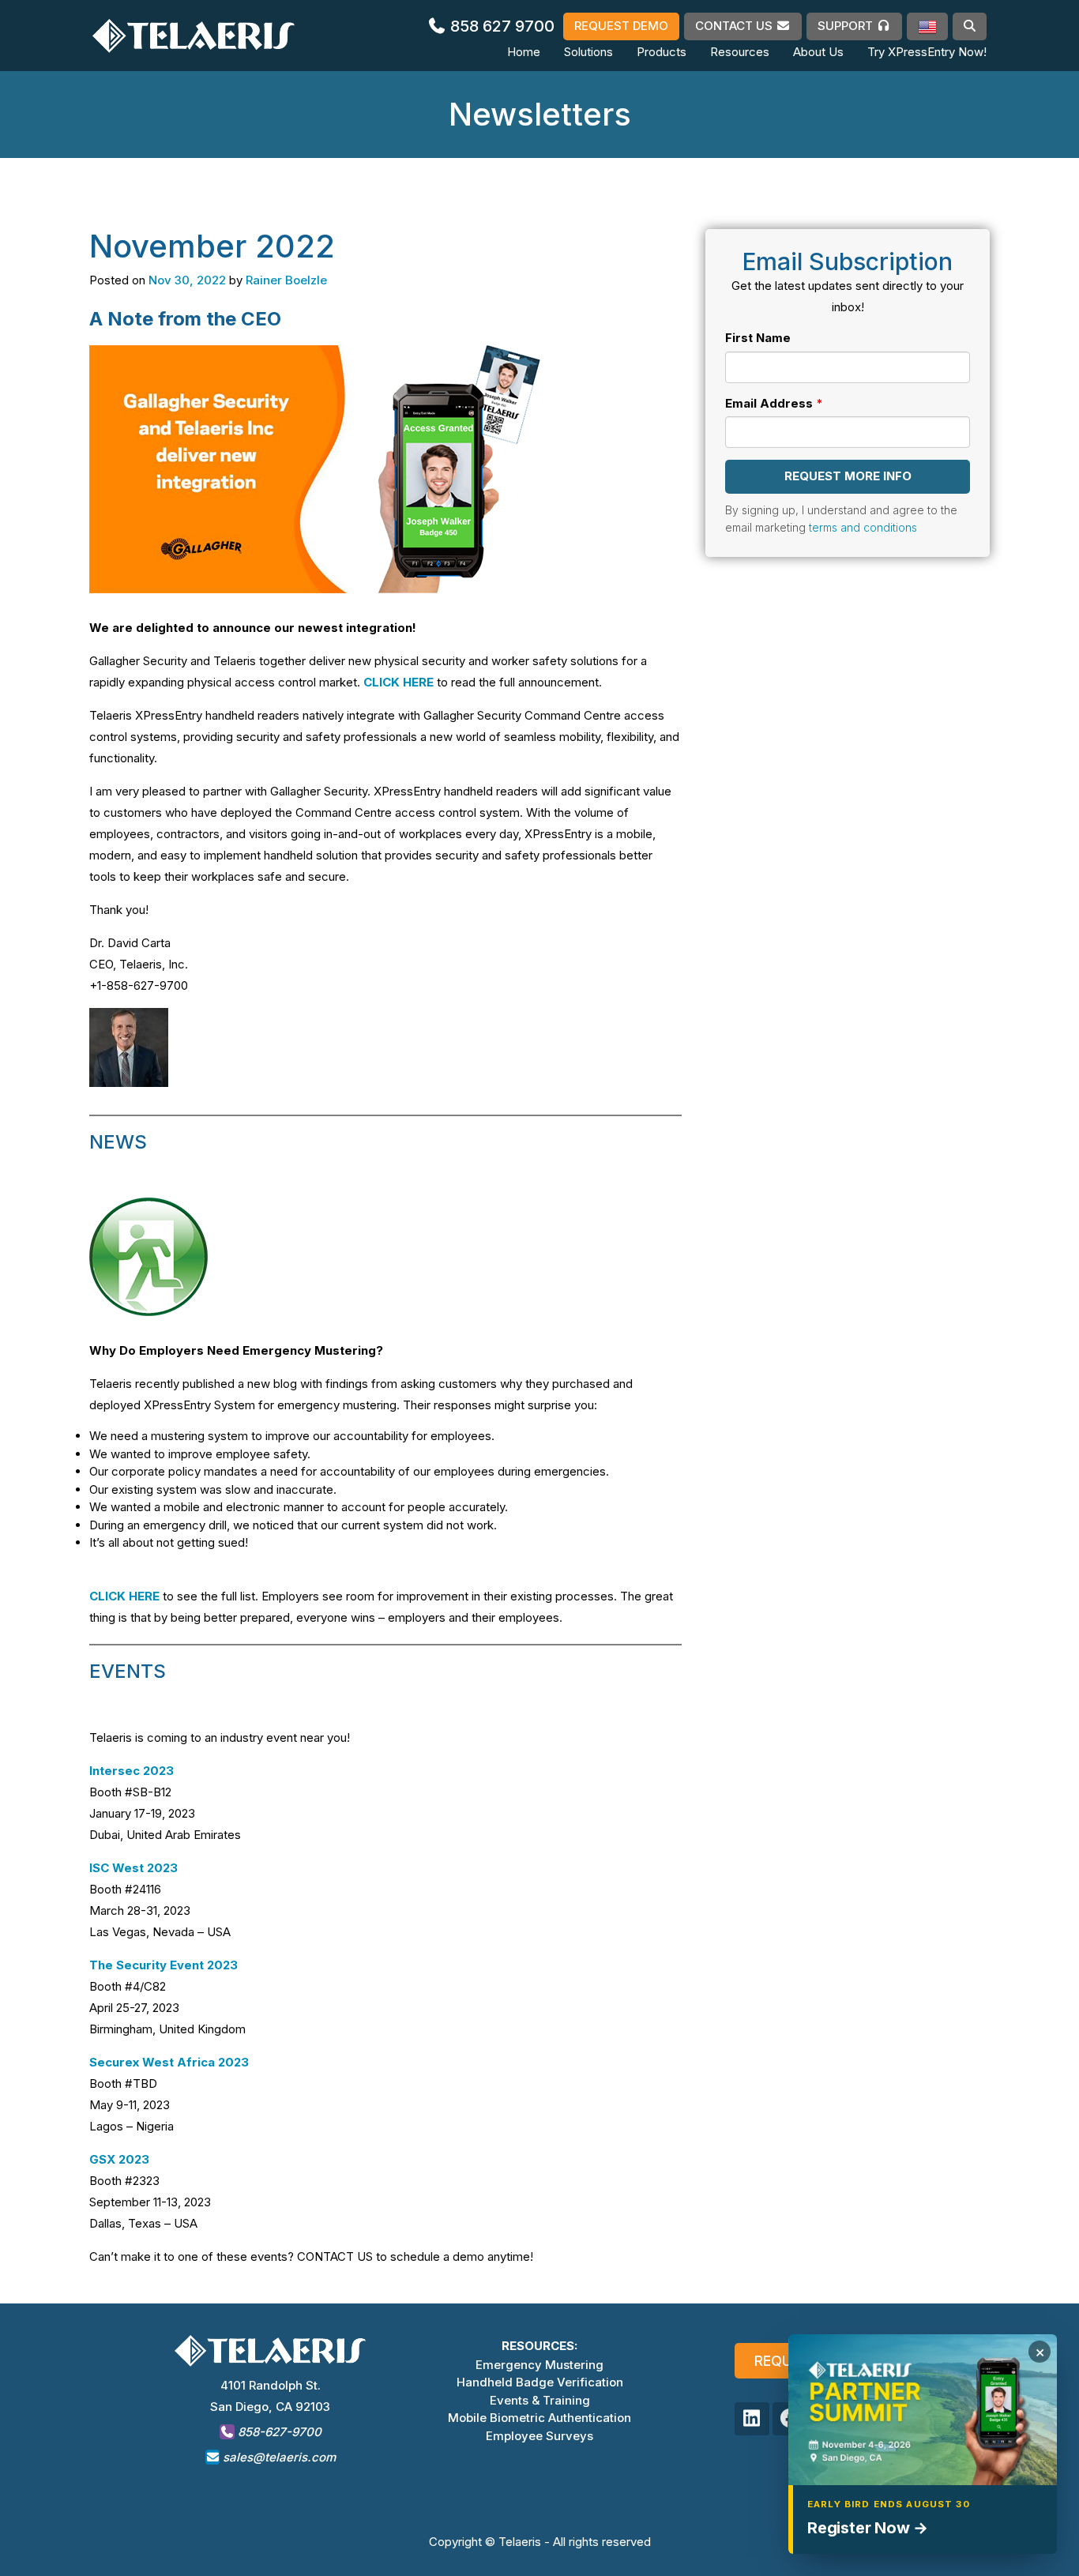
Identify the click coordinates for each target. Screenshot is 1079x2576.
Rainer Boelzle (286, 280)
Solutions (588, 52)
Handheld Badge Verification (540, 2382)
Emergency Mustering (539, 2365)
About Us (818, 52)
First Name (758, 338)
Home (524, 52)
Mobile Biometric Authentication (539, 2418)
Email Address (769, 402)
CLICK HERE (399, 682)
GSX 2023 (119, 2159)
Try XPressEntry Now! (927, 52)
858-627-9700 (278, 2432)
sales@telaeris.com (279, 2457)
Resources (740, 52)
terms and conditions (863, 527)
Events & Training (540, 2400)
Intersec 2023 (132, 1771)
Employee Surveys (539, 2436)
